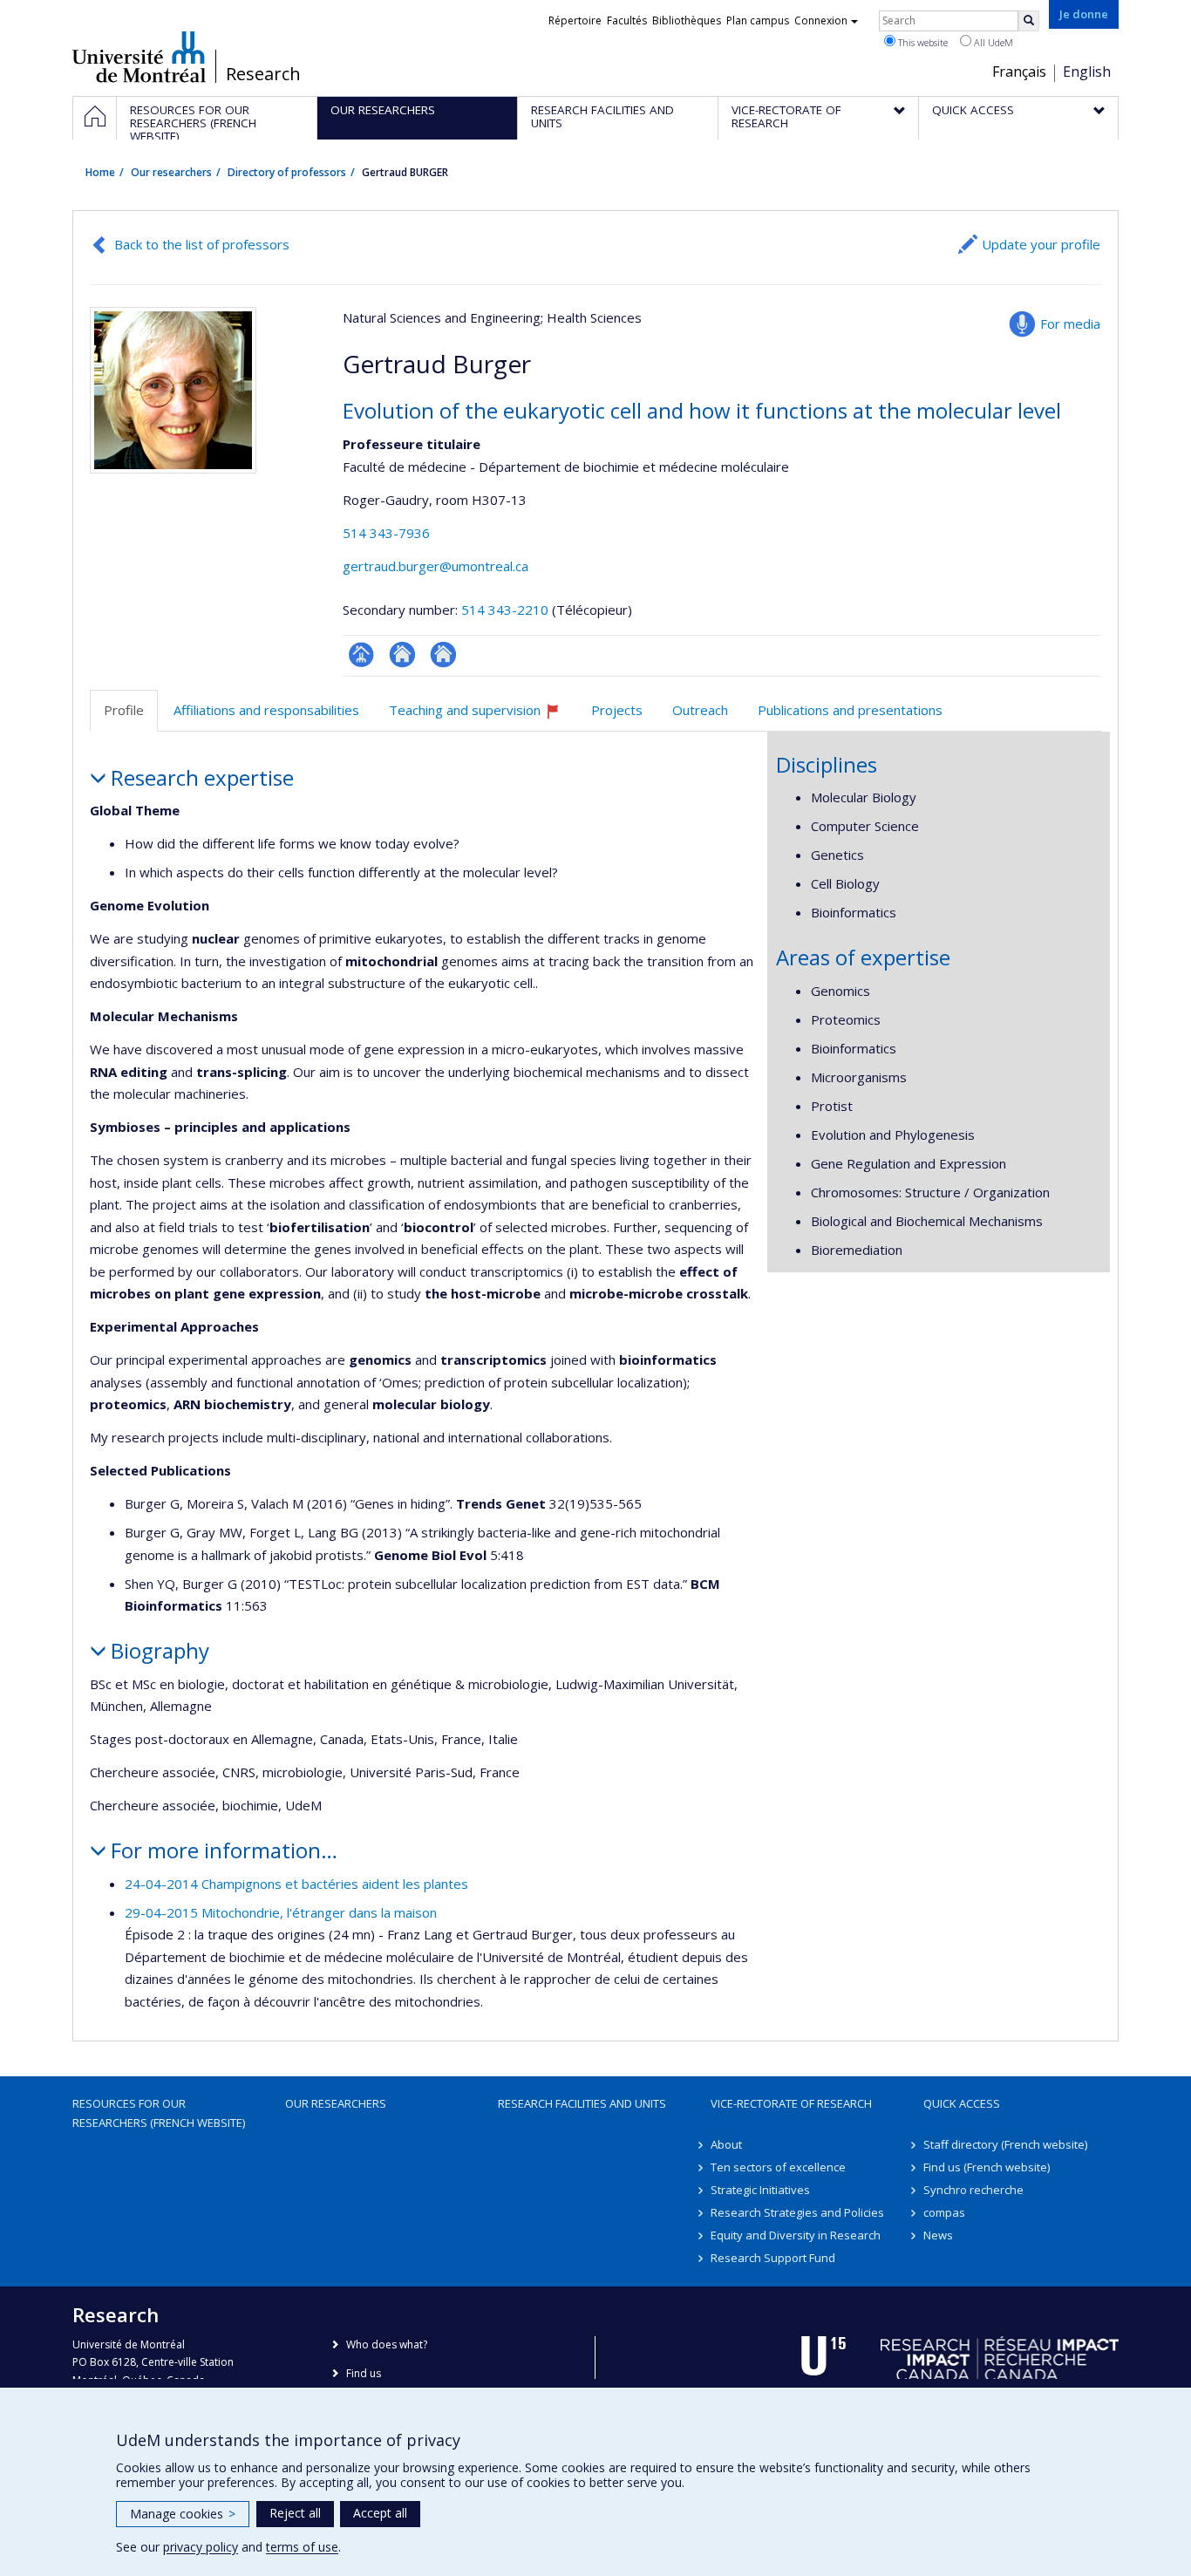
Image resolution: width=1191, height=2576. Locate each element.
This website (922, 42)
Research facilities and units (582, 2103)
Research (263, 74)
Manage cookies (183, 2514)
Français (1019, 72)
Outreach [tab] (700, 710)
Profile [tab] (124, 710)
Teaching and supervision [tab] (482, 716)
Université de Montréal (139, 57)
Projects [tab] (617, 710)
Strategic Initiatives (760, 2190)
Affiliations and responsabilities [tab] (266, 710)
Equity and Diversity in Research (796, 2235)
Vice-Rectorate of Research (791, 2103)
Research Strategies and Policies (797, 2212)
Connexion (821, 20)
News (938, 2235)
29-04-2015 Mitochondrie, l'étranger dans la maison (281, 1912)
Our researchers (171, 172)
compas (944, 2212)
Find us (364, 2373)
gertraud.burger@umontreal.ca (436, 566)
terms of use (302, 2547)
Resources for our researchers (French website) (159, 2113)
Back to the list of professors (202, 244)
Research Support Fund (773, 2258)
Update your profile (1041, 244)
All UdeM (992, 42)
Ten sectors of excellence (778, 2167)
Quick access (962, 2103)
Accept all (380, 2513)
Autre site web (443, 654)
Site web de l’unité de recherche (402, 654)
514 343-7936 (386, 533)
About (726, 2144)
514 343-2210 (507, 610)
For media (1070, 324)
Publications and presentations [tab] (850, 710)
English (1087, 72)
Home (100, 172)
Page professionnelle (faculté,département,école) (361, 654)
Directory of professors (287, 172)
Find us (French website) (987, 2167)
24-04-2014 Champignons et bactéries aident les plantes (296, 1884)
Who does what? (387, 2344)
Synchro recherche (973, 2190)
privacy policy (201, 2547)
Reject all (295, 2513)
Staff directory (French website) (1005, 2144)
